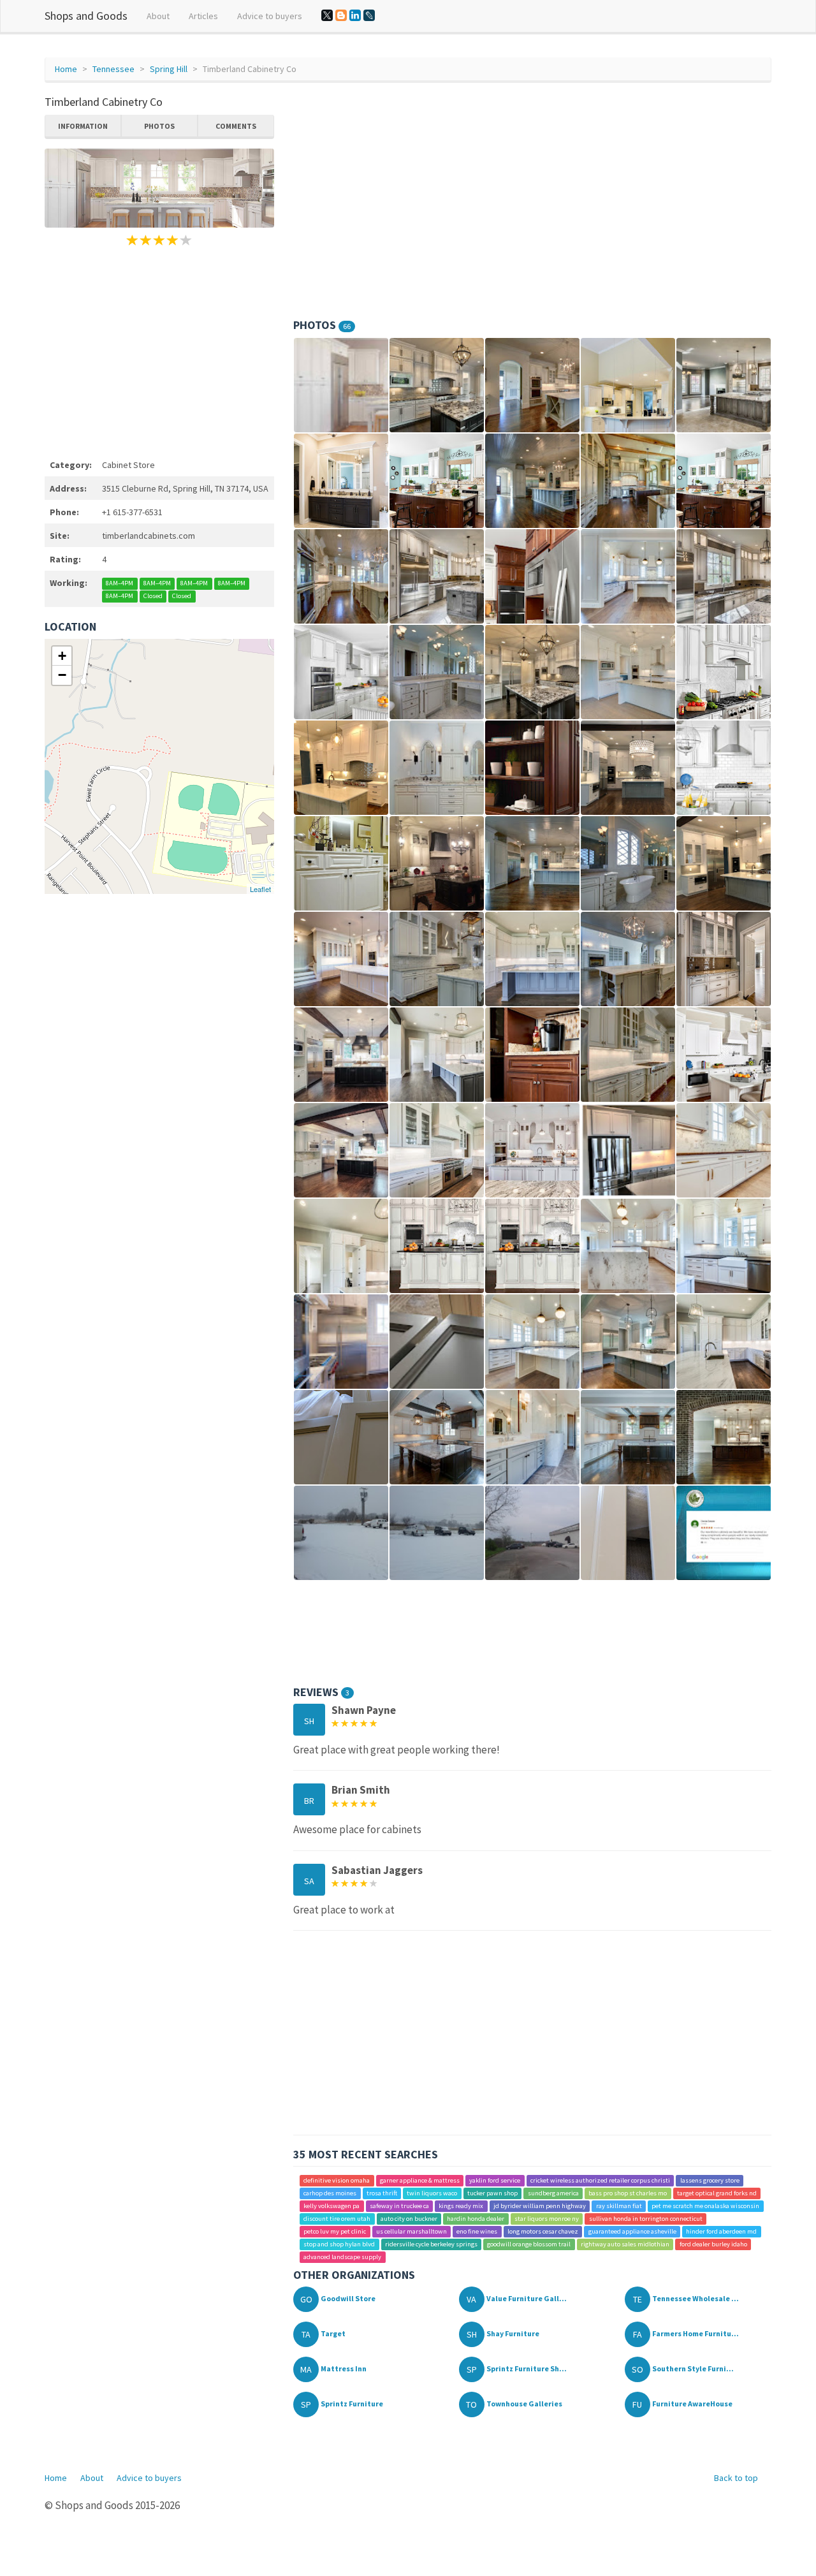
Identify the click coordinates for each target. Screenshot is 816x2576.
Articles (203, 16)
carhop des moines (330, 2193)
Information (83, 126)
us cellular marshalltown (412, 2231)
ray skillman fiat (619, 2206)
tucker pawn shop (492, 2193)
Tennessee (113, 69)
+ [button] (62, 656)
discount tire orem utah (337, 2219)
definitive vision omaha (337, 2180)
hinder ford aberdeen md (721, 2231)
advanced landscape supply (342, 2257)
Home (66, 69)
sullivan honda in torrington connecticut (646, 2219)
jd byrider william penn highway (540, 2206)
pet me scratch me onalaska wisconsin (705, 2206)
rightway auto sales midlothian (625, 2244)
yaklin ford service (495, 2180)
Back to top (736, 2478)
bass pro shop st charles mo (628, 2193)
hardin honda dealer (476, 2219)
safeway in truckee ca (399, 2206)
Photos (159, 126)
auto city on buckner (409, 2219)
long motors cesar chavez (543, 2231)
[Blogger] (341, 15)
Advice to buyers (270, 16)
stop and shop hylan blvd (339, 2244)
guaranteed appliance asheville (632, 2231)
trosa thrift (382, 2193)
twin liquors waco (432, 2193)
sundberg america (553, 2193)
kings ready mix (461, 2206)
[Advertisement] (159, 351)
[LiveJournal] (369, 15)
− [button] (62, 675)
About (158, 16)
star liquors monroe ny (547, 2219)
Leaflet (260, 889)
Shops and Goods (86, 16)
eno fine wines (477, 2231)
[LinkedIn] (355, 15)
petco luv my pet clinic (335, 2231)
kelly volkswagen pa (331, 2206)
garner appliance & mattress (420, 2180)
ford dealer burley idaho (713, 2244)
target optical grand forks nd (717, 2193)
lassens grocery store (710, 2180)
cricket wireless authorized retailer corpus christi (600, 2180)
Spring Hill (169, 69)
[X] (327, 15)
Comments (236, 126)
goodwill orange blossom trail (529, 2244)
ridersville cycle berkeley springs (431, 2244)
